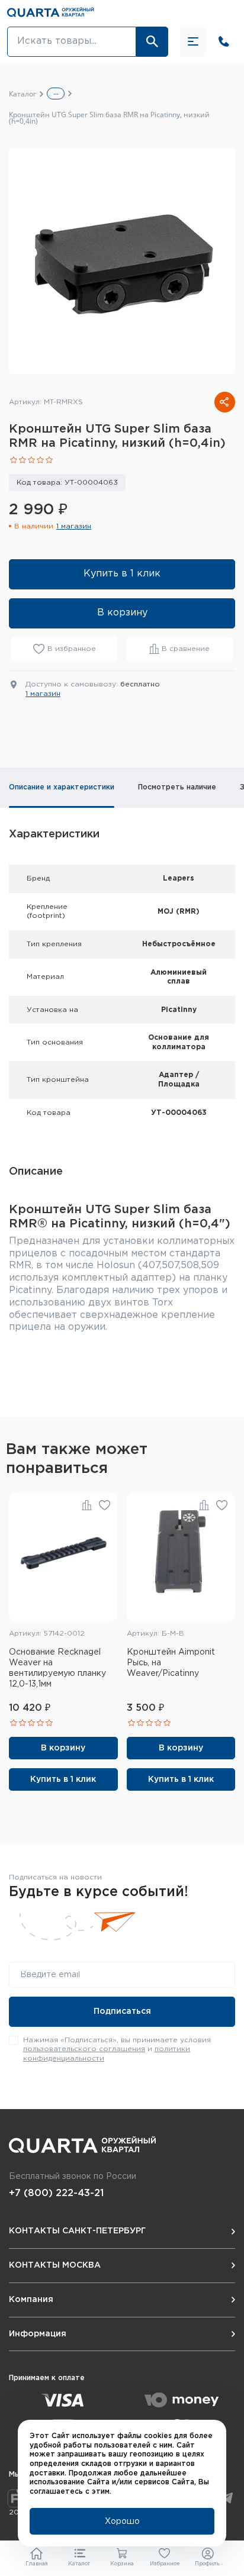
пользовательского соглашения (84, 2049)
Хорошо (122, 2522)
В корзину (122, 613)
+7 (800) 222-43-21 (56, 2193)
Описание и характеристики (62, 787)
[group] (122, 261)
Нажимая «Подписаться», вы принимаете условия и (117, 2049)
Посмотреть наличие (177, 787)
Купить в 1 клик (122, 574)
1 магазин (74, 526)
